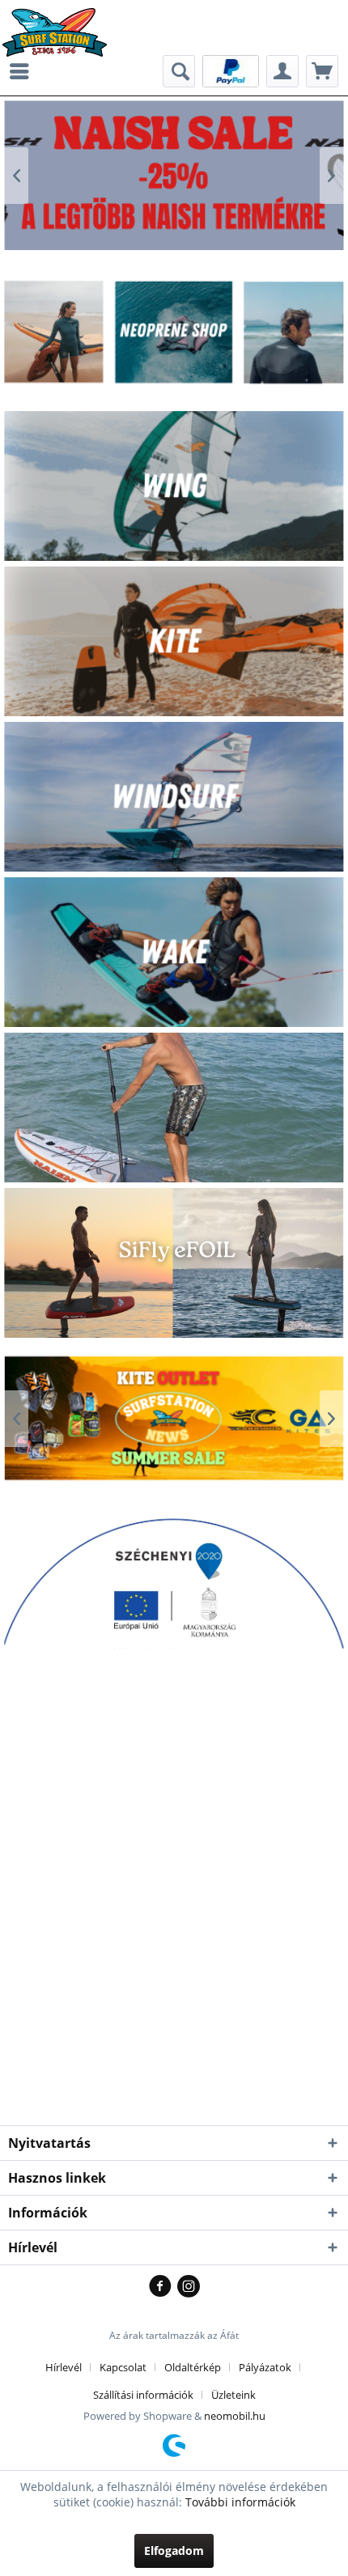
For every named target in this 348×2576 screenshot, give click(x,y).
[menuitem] (23, 71)
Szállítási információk (143, 2395)
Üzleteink (233, 2395)
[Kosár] (322, 71)
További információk (240, 2502)
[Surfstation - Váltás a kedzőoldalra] (60, 22)
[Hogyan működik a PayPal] (231, 70)
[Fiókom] (282, 71)
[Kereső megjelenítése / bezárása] (179, 71)
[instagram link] (189, 2287)
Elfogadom (174, 2551)
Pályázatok (265, 2367)
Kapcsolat (123, 2367)
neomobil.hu (235, 2416)
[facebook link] (163, 2287)
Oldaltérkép (193, 2367)
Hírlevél (64, 2367)
